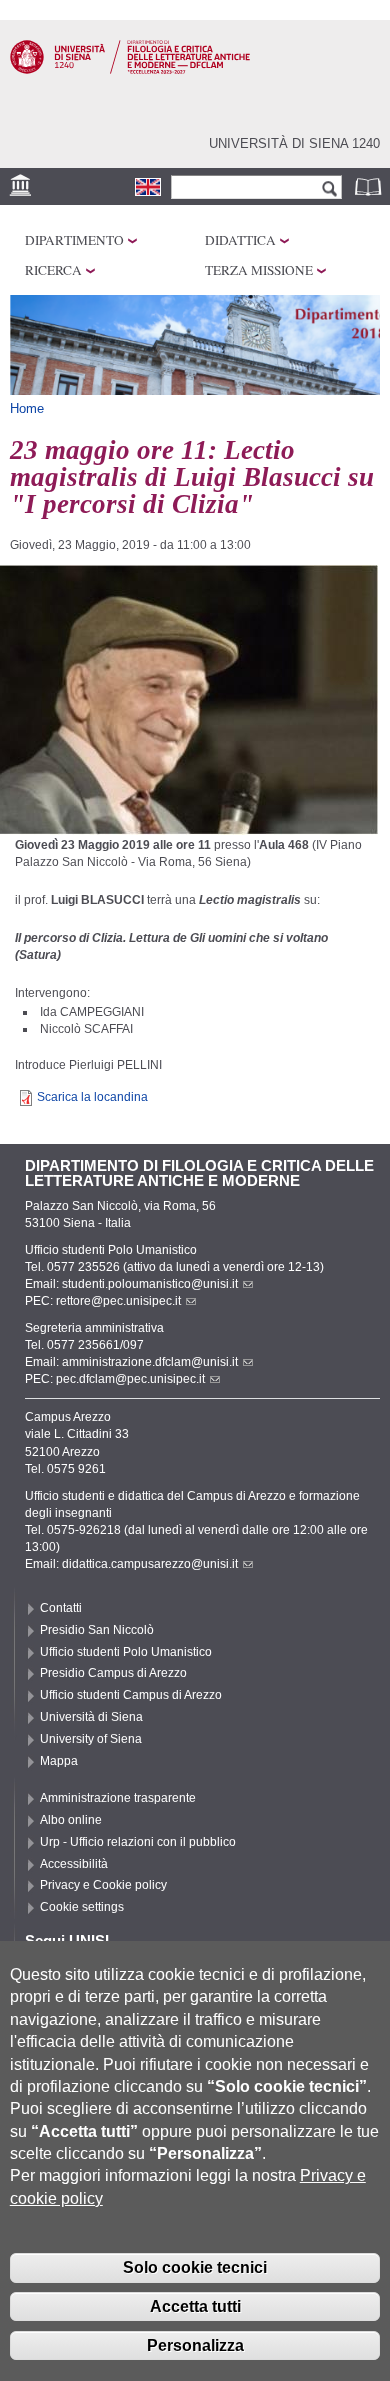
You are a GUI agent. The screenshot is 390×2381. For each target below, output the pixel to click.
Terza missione (259, 270)
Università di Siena (91, 1717)
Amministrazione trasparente (118, 1798)
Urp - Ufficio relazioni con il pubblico (138, 1842)
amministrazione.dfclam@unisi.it (150, 1362)
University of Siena (91, 1739)
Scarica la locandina (92, 1097)
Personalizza (195, 2345)
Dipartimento (74, 240)
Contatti (61, 1608)
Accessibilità (74, 1864)
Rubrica (370, 186)
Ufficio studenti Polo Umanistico (126, 1652)
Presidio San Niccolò (97, 1630)
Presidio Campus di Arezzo (113, 1673)
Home (27, 408)
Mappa (59, 1761)
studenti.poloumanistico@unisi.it (150, 1284)
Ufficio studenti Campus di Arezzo (131, 1695)
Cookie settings (82, 1907)
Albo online (71, 1820)
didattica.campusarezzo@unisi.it (150, 1564)
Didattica (240, 240)
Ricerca (53, 270)
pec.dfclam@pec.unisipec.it (130, 1379)
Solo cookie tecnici (195, 2267)
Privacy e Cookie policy (103, 1885)
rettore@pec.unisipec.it (118, 1301)
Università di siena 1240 (294, 143)
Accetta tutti (195, 2306)
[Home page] (130, 70)
